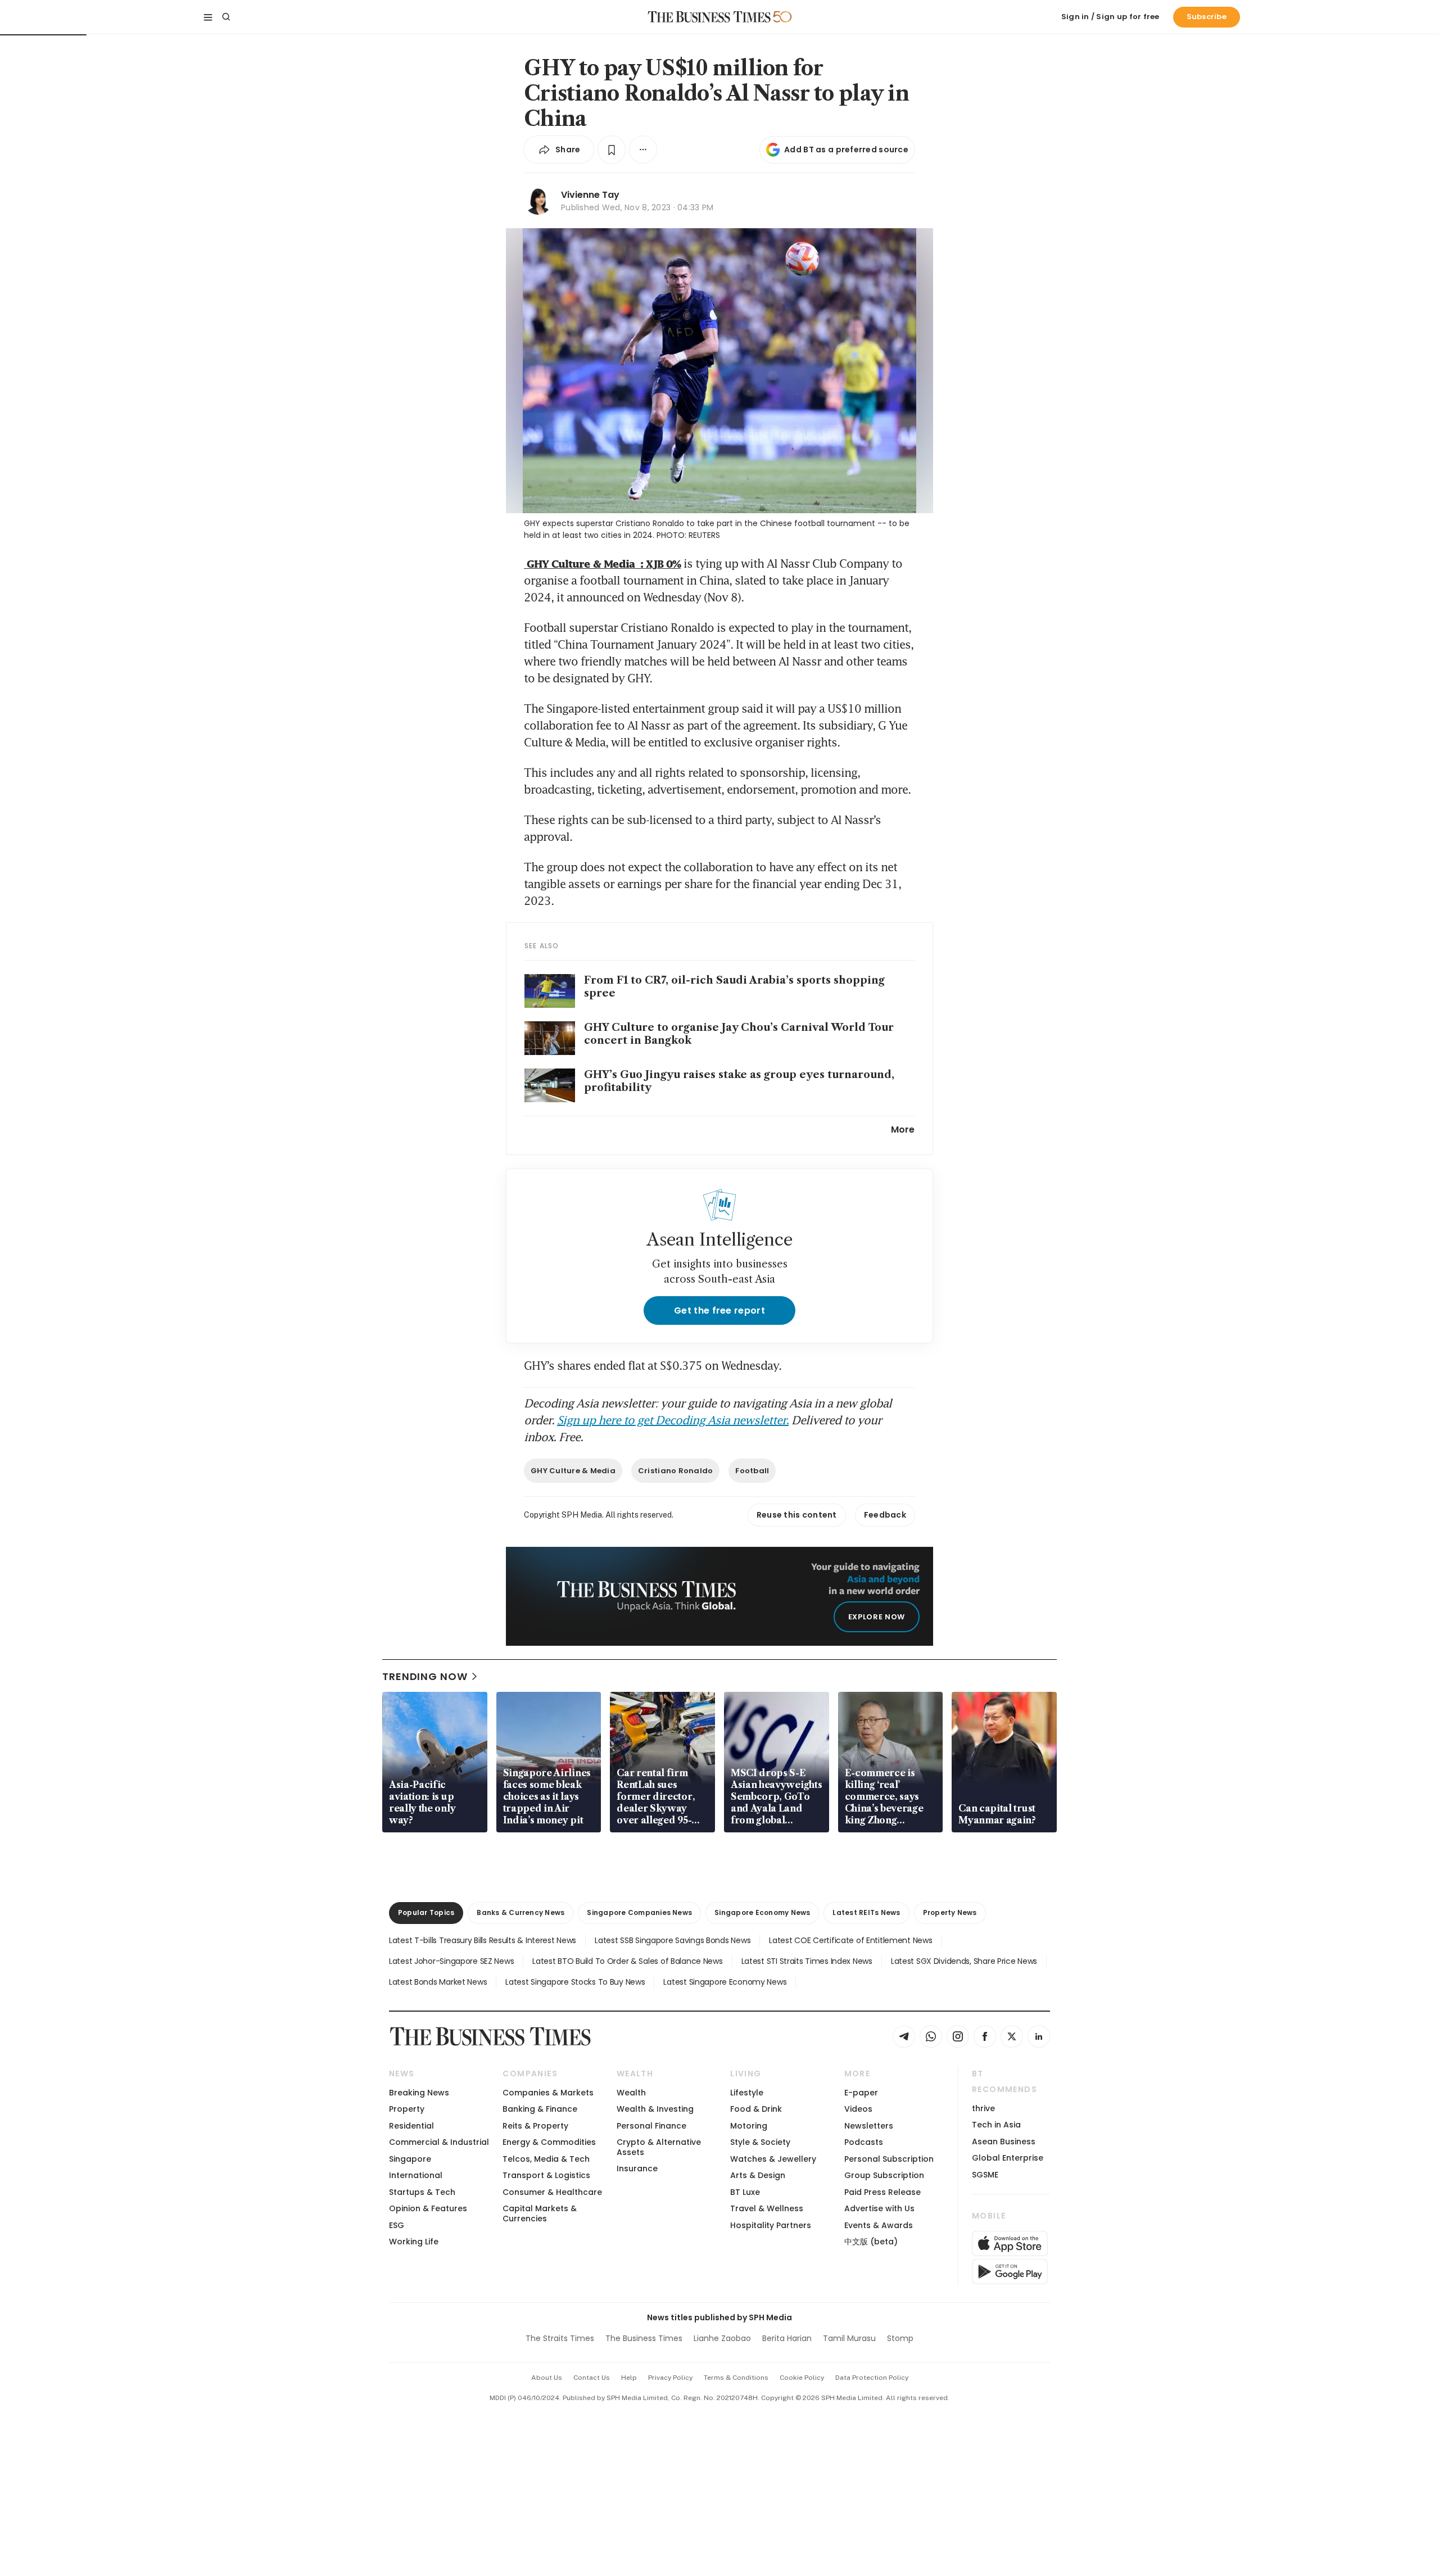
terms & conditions (736, 2378)
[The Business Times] (709, 17)
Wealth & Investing (655, 2109)
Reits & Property (535, 2126)
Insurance (637, 2168)
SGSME (985, 2175)
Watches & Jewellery (773, 2159)
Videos (858, 2109)
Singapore (410, 2159)
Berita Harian (787, 2338)
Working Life (414, 2242)
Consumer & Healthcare (552, 2192)
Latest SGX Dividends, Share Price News (964, 1961)
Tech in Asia (996, 2125)
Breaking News (419, 2093)
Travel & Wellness (767, 2208)
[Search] (226, 17)
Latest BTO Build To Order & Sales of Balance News (627, 1961)
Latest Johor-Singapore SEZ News (451, 1961)
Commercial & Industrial (439, 2142)
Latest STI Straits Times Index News (807, 1961)
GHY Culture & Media (573, 1471)
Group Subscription (884, 2175)
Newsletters (869, 2126)
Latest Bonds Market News (438, 1982)
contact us (592, 2378)
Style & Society (760, 2142)
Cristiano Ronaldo (675, 1471)
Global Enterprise (1008, 2158)
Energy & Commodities (549, 2142)
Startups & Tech (422, 2192)
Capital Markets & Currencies (540, 2213)
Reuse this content (797, 1515)
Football (752, 1471)
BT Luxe (745, 2192)
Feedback (885, 1515)
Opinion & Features (428, 2208)
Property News (950, 1912)
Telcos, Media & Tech (546, 2159)
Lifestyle (747, 2093)
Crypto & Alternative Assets (659, 2147)
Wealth (631, 2093)
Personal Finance (651, 2126)
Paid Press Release (883, 2192)
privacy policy (670, 2378)
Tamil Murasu (849, 2338)
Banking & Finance (540, 2109)
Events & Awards (879, 2225)
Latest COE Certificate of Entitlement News (850, 1940)
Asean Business (1004, 2142)
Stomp (900, 2338)
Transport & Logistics (546, 2175)
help (629, 2378)
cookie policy (802, 2378)
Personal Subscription (889, 2159)
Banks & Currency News (521, 1912)
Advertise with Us (879, 2208)
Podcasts (864, 2142)
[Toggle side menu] (208, 17)
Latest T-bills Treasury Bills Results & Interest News (483, 1940)
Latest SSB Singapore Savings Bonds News (673, 1940)
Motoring (749, 2126)
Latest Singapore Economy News (725, 1982)
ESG (397, 2225)
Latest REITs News (866, 1912)
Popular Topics (426, 1912)
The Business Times (644, 2338)
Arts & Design (758, 2175)
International (416, 2175)
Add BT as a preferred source (846, 150)
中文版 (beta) (871, 2242)
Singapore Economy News (762, 1912)
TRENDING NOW (425, 1676)
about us (547, 2378)
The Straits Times (560, 2338)
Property (407, 2109)
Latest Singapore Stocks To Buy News (575, 1982)
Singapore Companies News (639, 1912)
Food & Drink (756, 2109)
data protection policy (872, 2378)
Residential (411, 2126)
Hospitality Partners (771, 2225)
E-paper (861, 2093)
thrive (983, 2108)
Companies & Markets (548, 2093)
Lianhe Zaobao (722, 2338)
